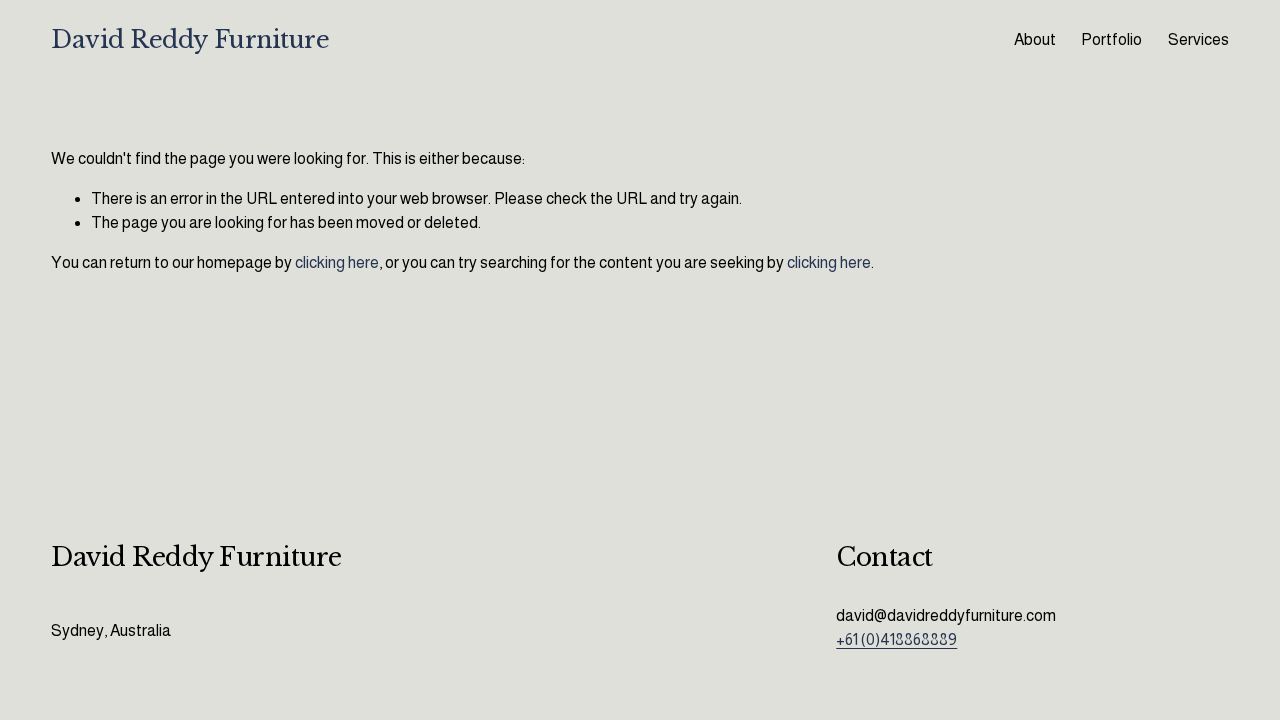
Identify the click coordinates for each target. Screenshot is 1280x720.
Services (1198, 39)
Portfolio (1111, 39)
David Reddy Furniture (190, 39)
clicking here (337, 262)
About (1035, 39)
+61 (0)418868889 (896, 639)
